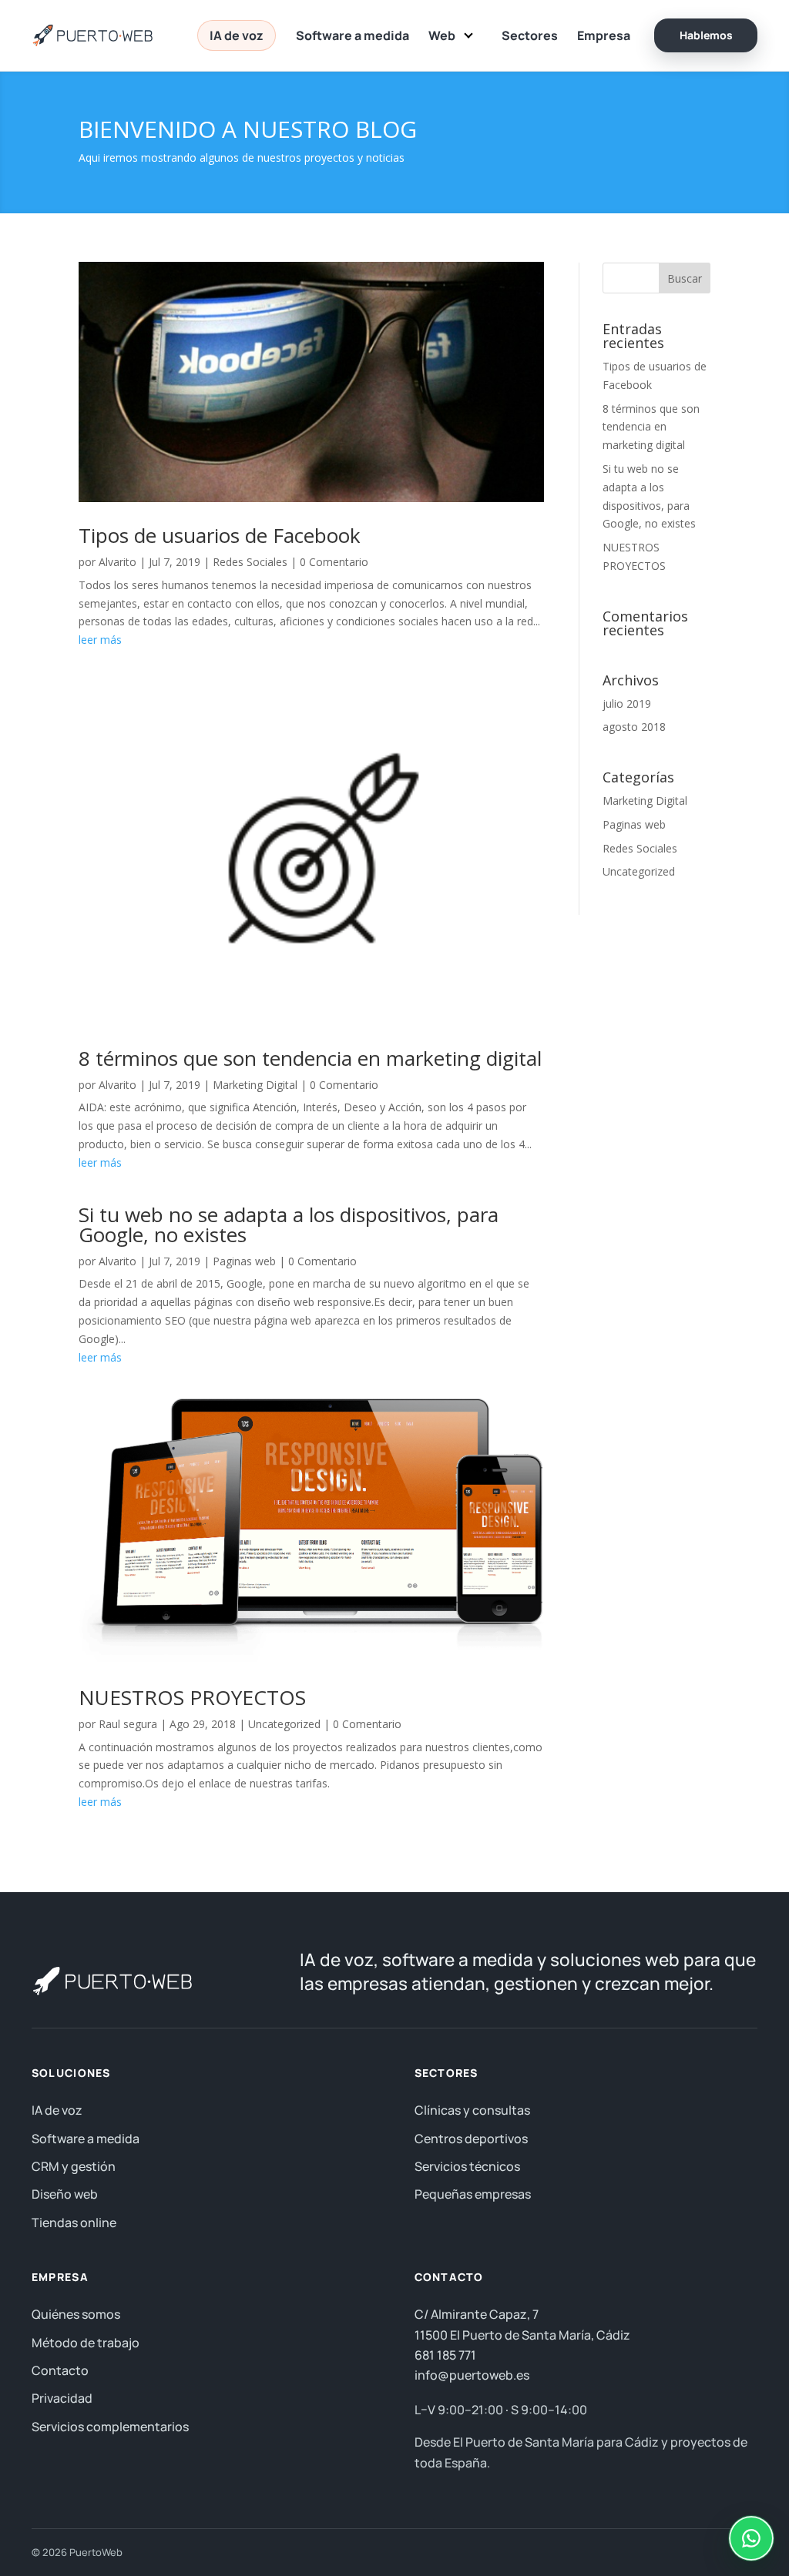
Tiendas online (74, 2223)
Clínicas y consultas (472, 2110)
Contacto (60, 2370)
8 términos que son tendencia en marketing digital (310, 1058)
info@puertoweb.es (472, 2375)
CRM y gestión (74, 2166)
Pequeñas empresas (473, 2194)
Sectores (530, 35)
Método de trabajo (86, 2343)
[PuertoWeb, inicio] (96, 35)
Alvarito (118, 562)
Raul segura (128, 1724)
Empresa (604, 35)
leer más (100, 640)
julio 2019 (627, 703)
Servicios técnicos (467, 2166)
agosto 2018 (634, 727)
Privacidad (62, 2398)
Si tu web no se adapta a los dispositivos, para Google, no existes (289, 1224)
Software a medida (353, 35)
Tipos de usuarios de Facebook (220, 535)
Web (442, 35)
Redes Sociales (250, 562)
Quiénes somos (76, 2314)
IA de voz (237, 35)
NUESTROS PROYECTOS (192, 1697)
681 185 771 (445, 2355)
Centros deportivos (471, 2139)
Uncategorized (284, 1724)
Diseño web (65, 2194)
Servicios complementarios (110, 2427)
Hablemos (706, 35)
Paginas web (244, 1261)
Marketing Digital (255, 1085)
